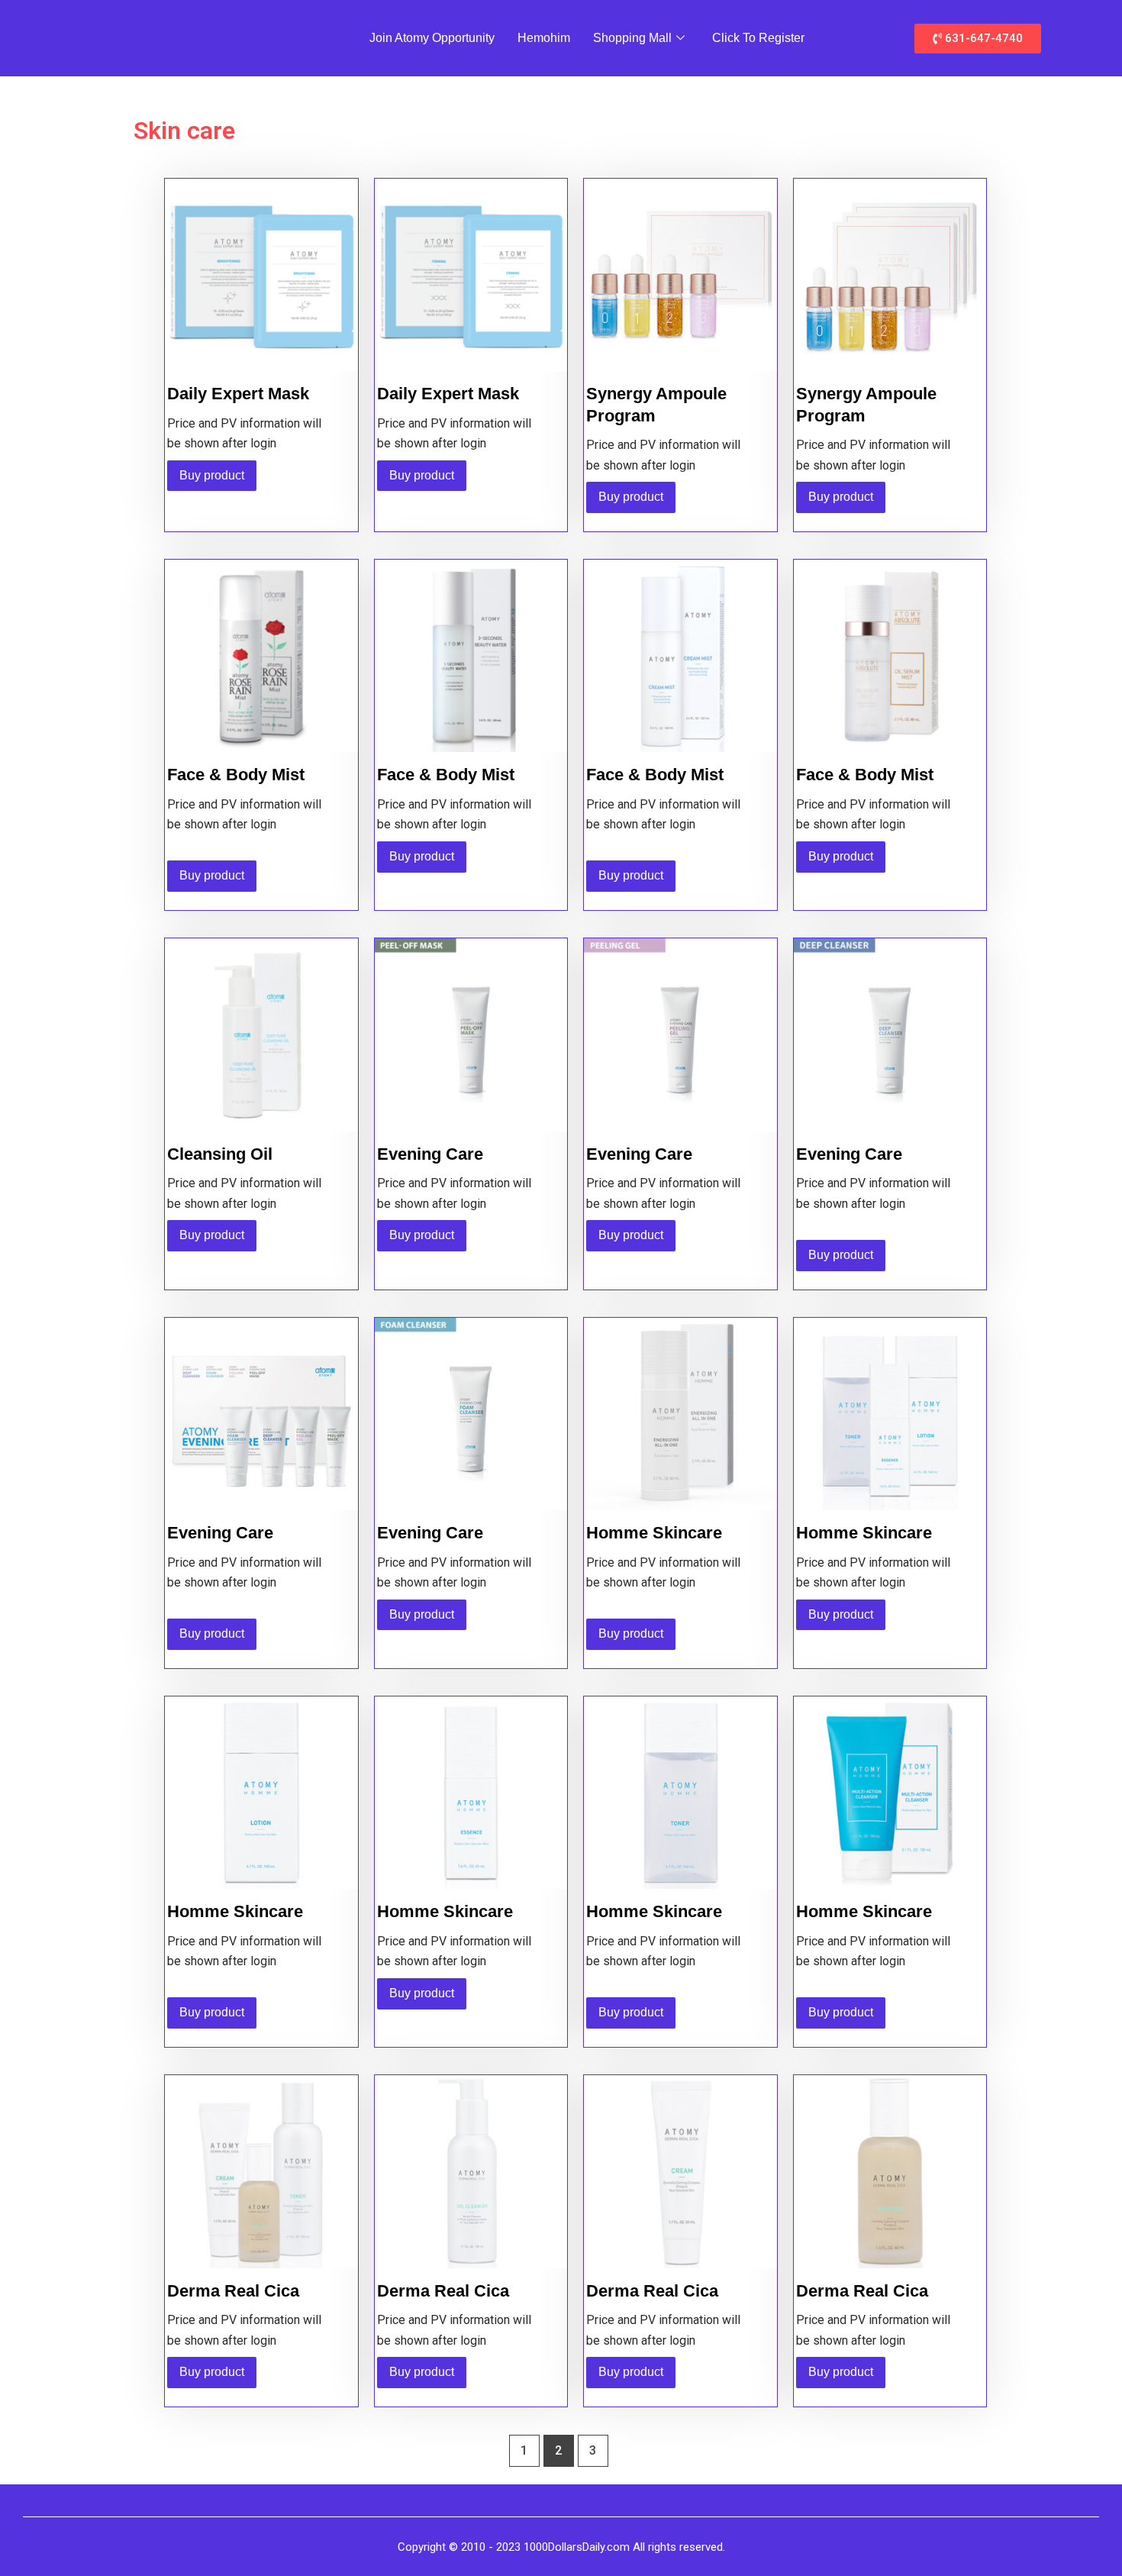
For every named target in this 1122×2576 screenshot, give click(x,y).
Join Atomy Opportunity (432, 38)
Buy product (212, 475)
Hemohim (544, 38)
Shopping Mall (632, 38)
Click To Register (758, 38)
